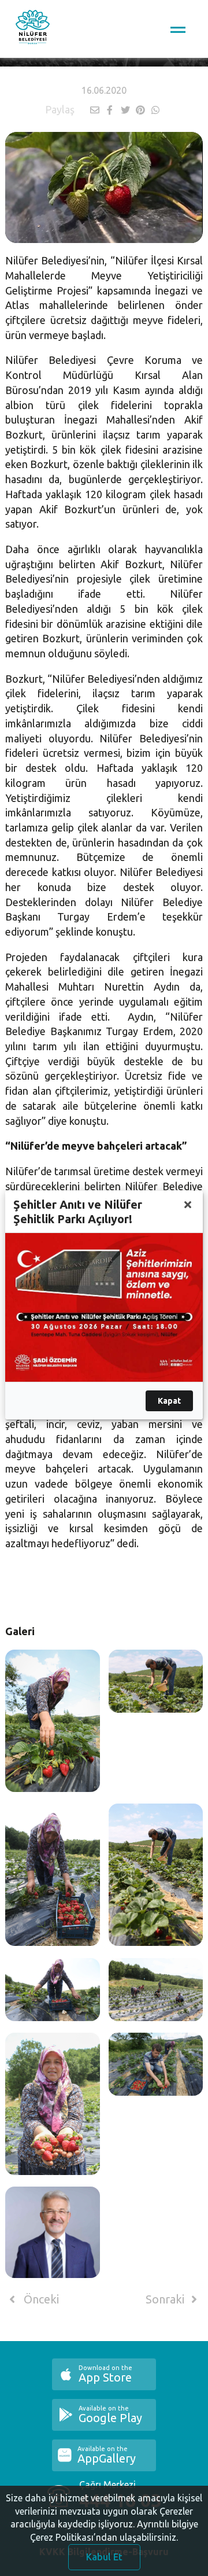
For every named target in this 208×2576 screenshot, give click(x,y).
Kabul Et (104, 2557)
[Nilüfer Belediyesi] (33, 29)
